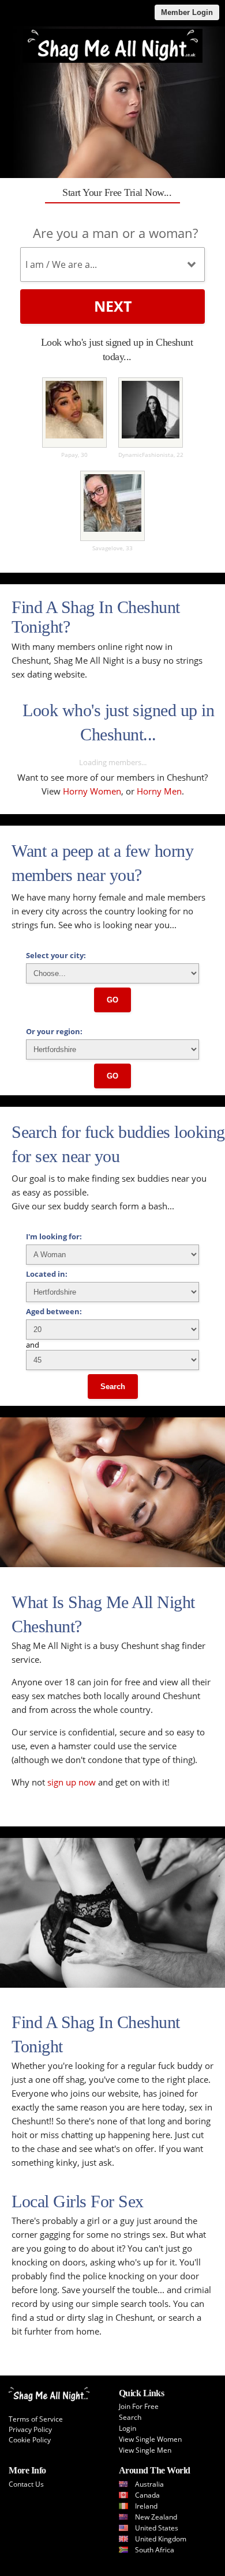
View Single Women (150, 2439)
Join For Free (139, 2406)
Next (113, 306)
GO (112, 1000)
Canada (147, 2495)
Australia (149, 2484)
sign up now (72, 1782)
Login (127, 2428)
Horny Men (159, 791)
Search (113, 1387)
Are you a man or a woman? (115, 233)
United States (157, 2528)
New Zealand (156, 2517)
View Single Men (145, 2450)
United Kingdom (161, 2539)
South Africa (155, 2550)
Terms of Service (36, 2419)
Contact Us (26, 2484)
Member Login (187, 12)
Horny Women (92, 791)
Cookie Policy (30, 2440)
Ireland (146, 2506)
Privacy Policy (30, 2429)
